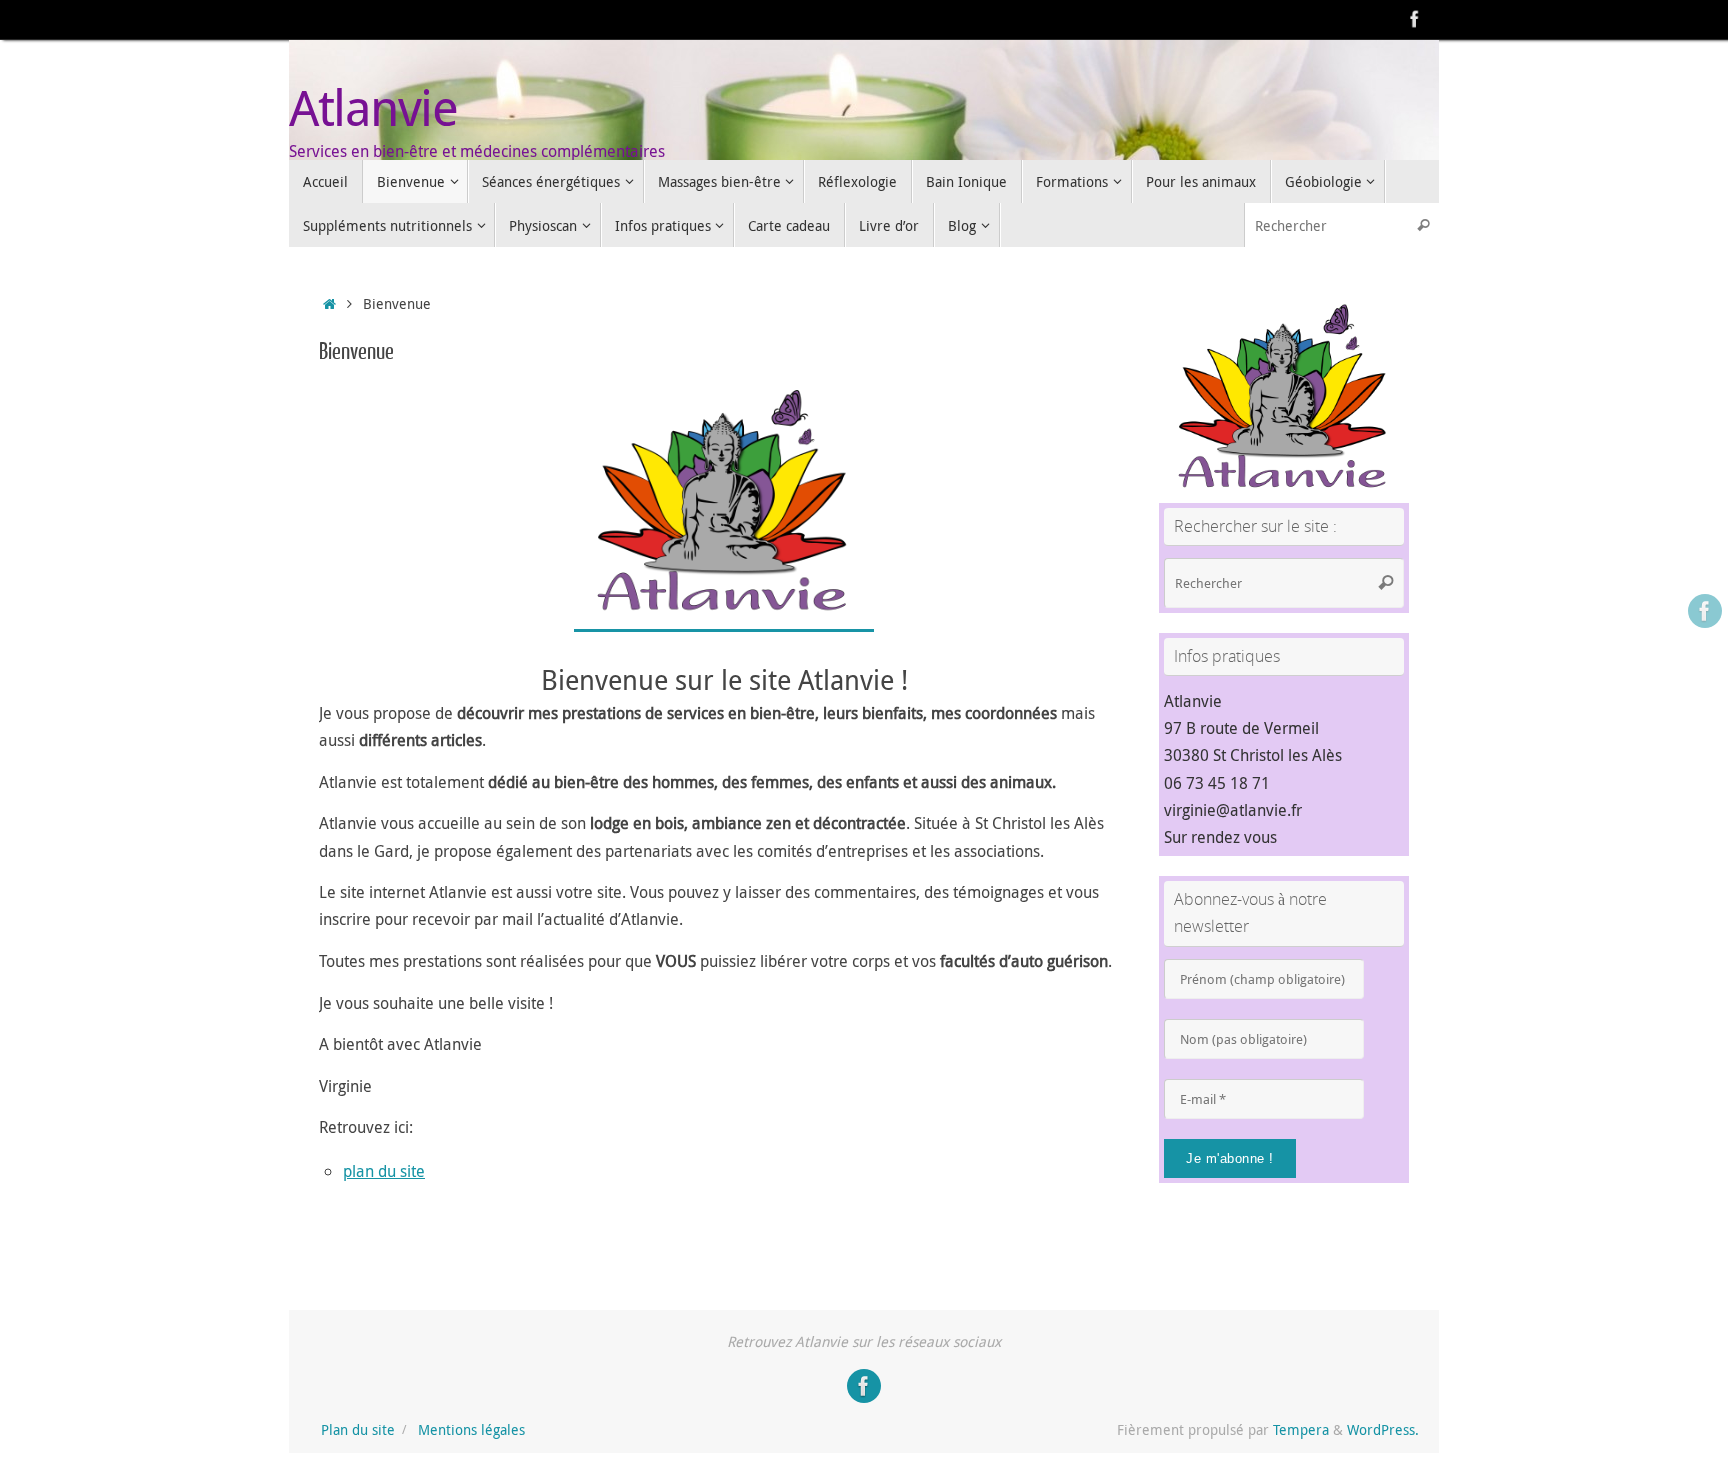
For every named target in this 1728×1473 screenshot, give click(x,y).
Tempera (1301, 1429)
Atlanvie (373, 107)
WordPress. (1383, 1429)
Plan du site (358, 1429)
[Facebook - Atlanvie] (1415, 19)
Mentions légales (471, 1429)
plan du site (384, 1171)
